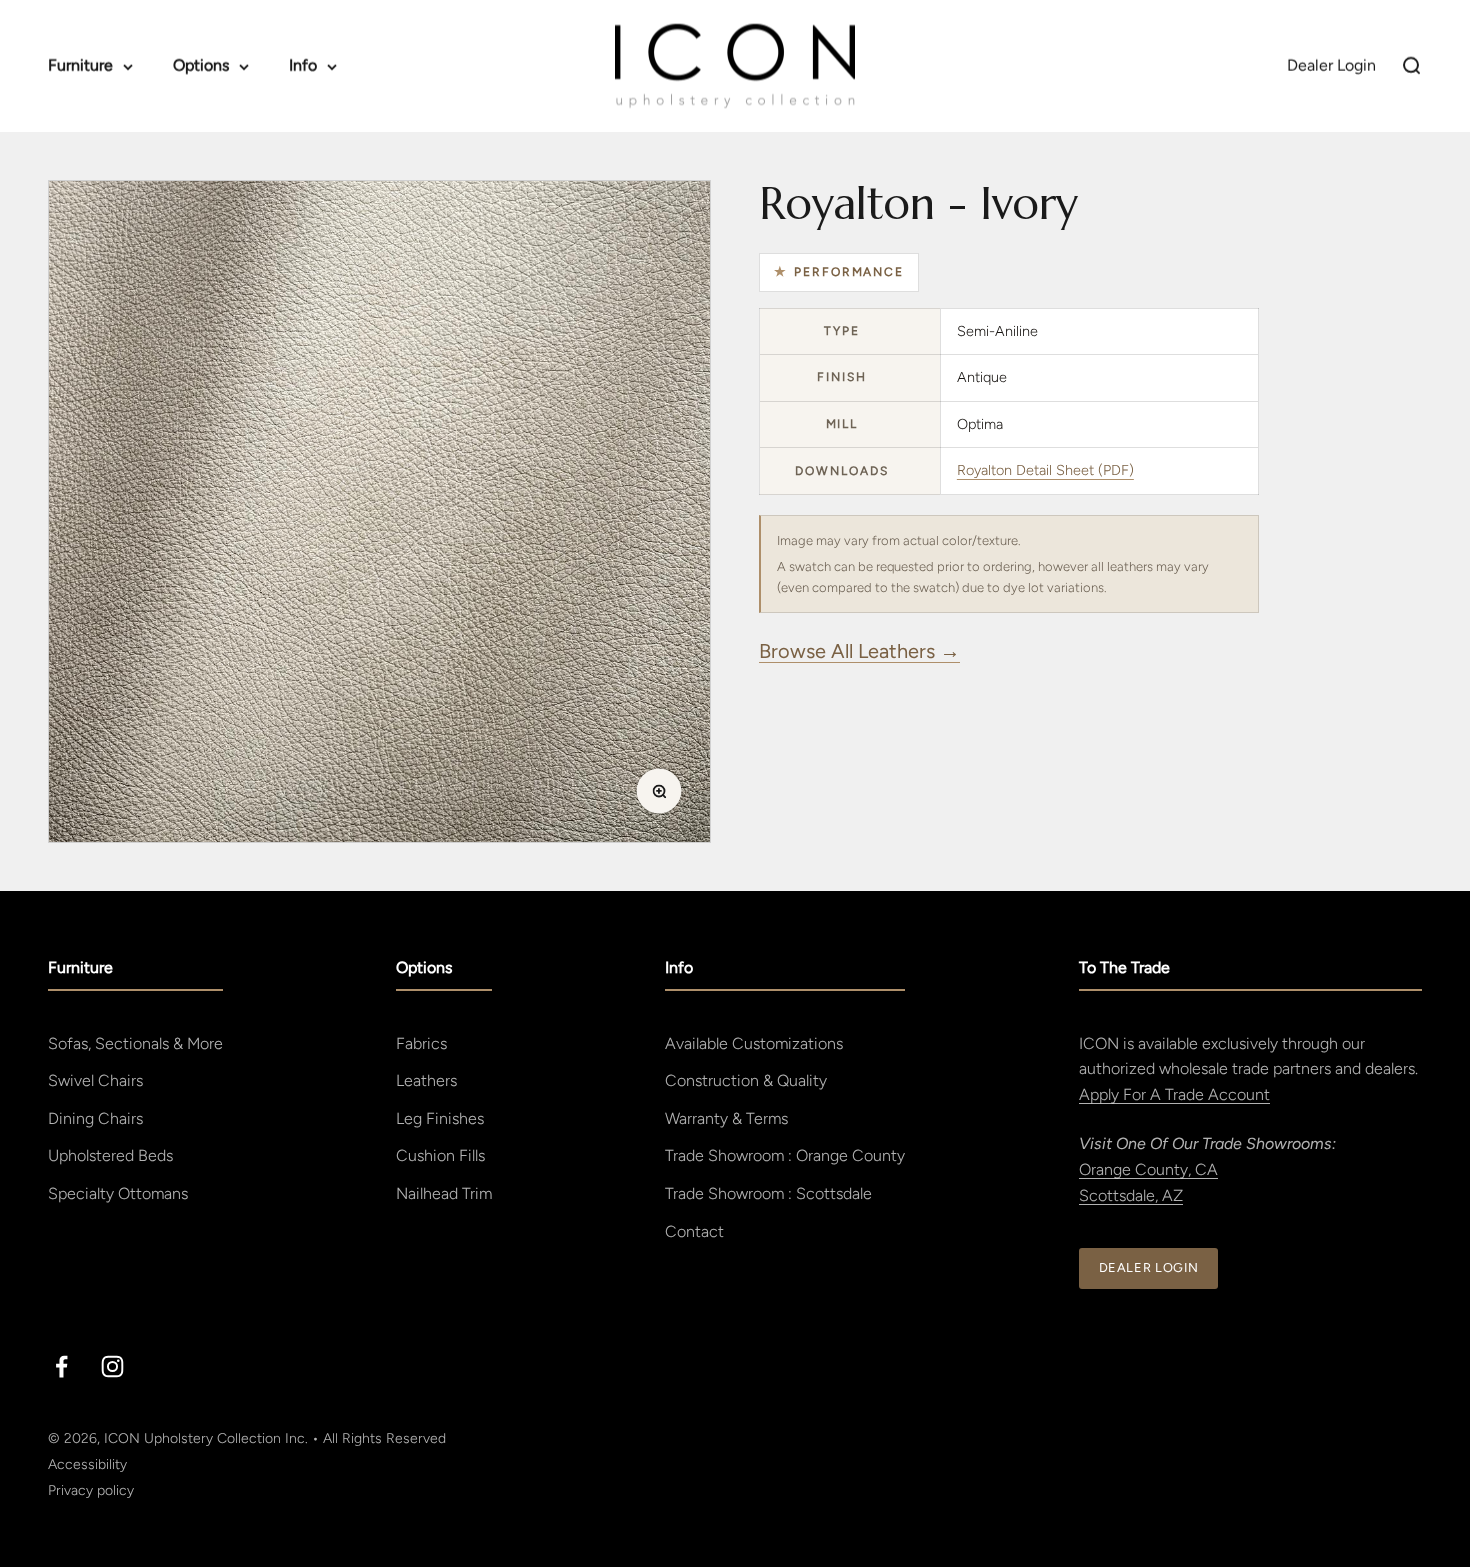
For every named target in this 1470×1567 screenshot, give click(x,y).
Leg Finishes (440, 1118)
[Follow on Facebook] (61, 1366)
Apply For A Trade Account (1174, 1094)
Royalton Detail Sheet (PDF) (1045, 470)
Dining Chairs (95, 1118)
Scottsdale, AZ (1131, 1195)
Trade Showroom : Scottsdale (768, 1193)
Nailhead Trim (444, 1193)
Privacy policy (91, 1490)
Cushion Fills (440, 1155)
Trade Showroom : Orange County (785, 1155)
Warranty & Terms (726, 1118)
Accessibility (87, 1464)
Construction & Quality (746, 1080)
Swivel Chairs (95, 1080)
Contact (694, 1231)
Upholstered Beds (110, 1155)
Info (303, 65)
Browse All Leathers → (859, 651)
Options (201, 65)
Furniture (80, 65)
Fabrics (421, 1043)
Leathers (426, 1080)
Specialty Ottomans (118, 1193)
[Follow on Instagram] (112, 1366)
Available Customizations (754, 1043)
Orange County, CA (1148, 1169)
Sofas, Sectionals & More (135, 1043)
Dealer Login (1149, 1267)
